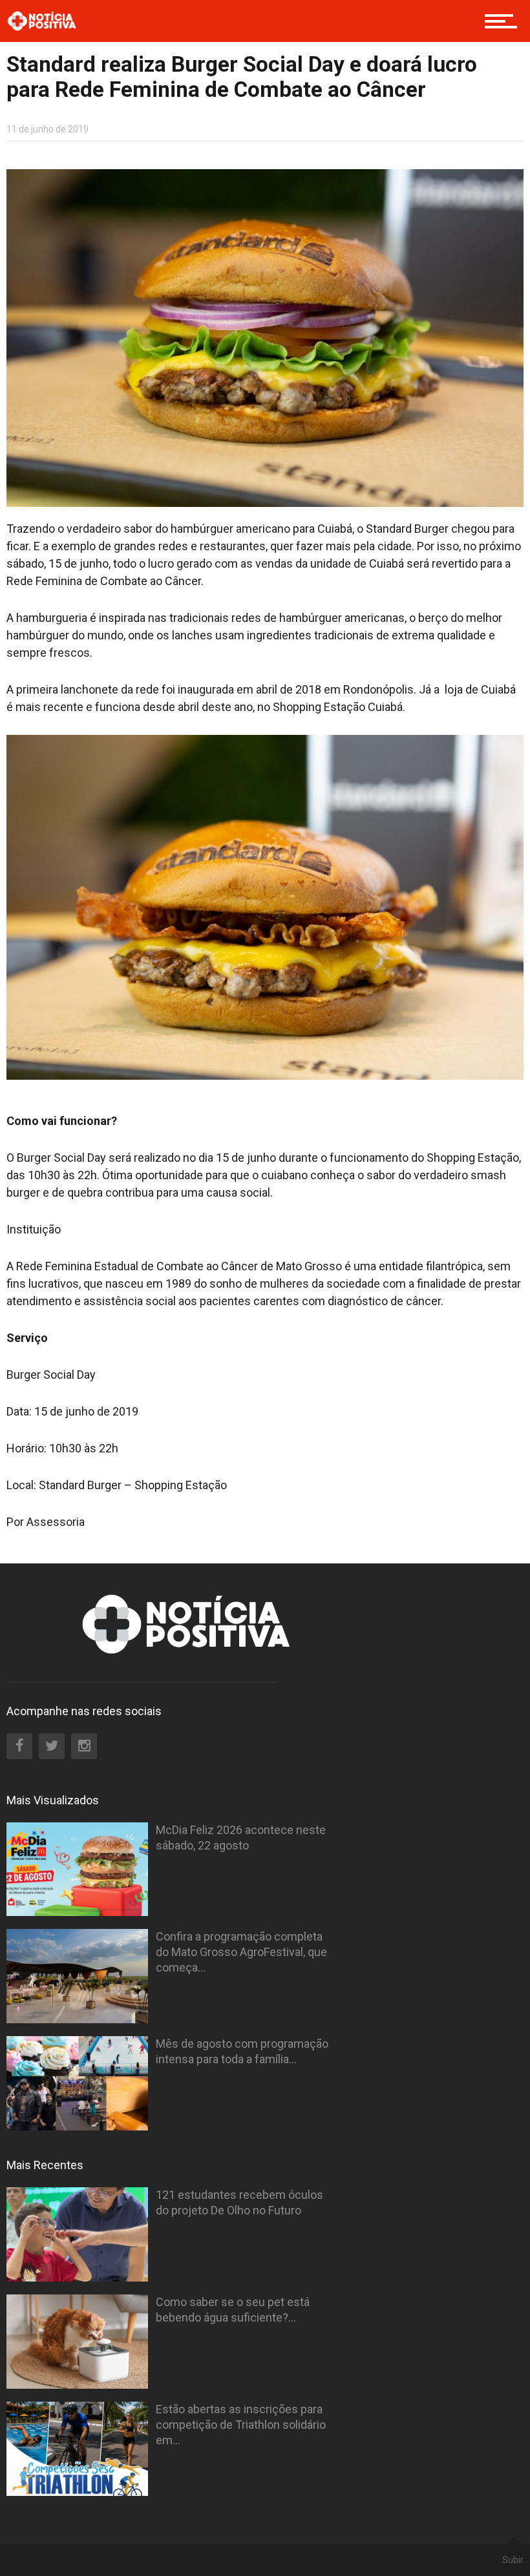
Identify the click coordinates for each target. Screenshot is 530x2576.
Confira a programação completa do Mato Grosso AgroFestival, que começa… (241, 1952)
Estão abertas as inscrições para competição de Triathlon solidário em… (241, 2425)
